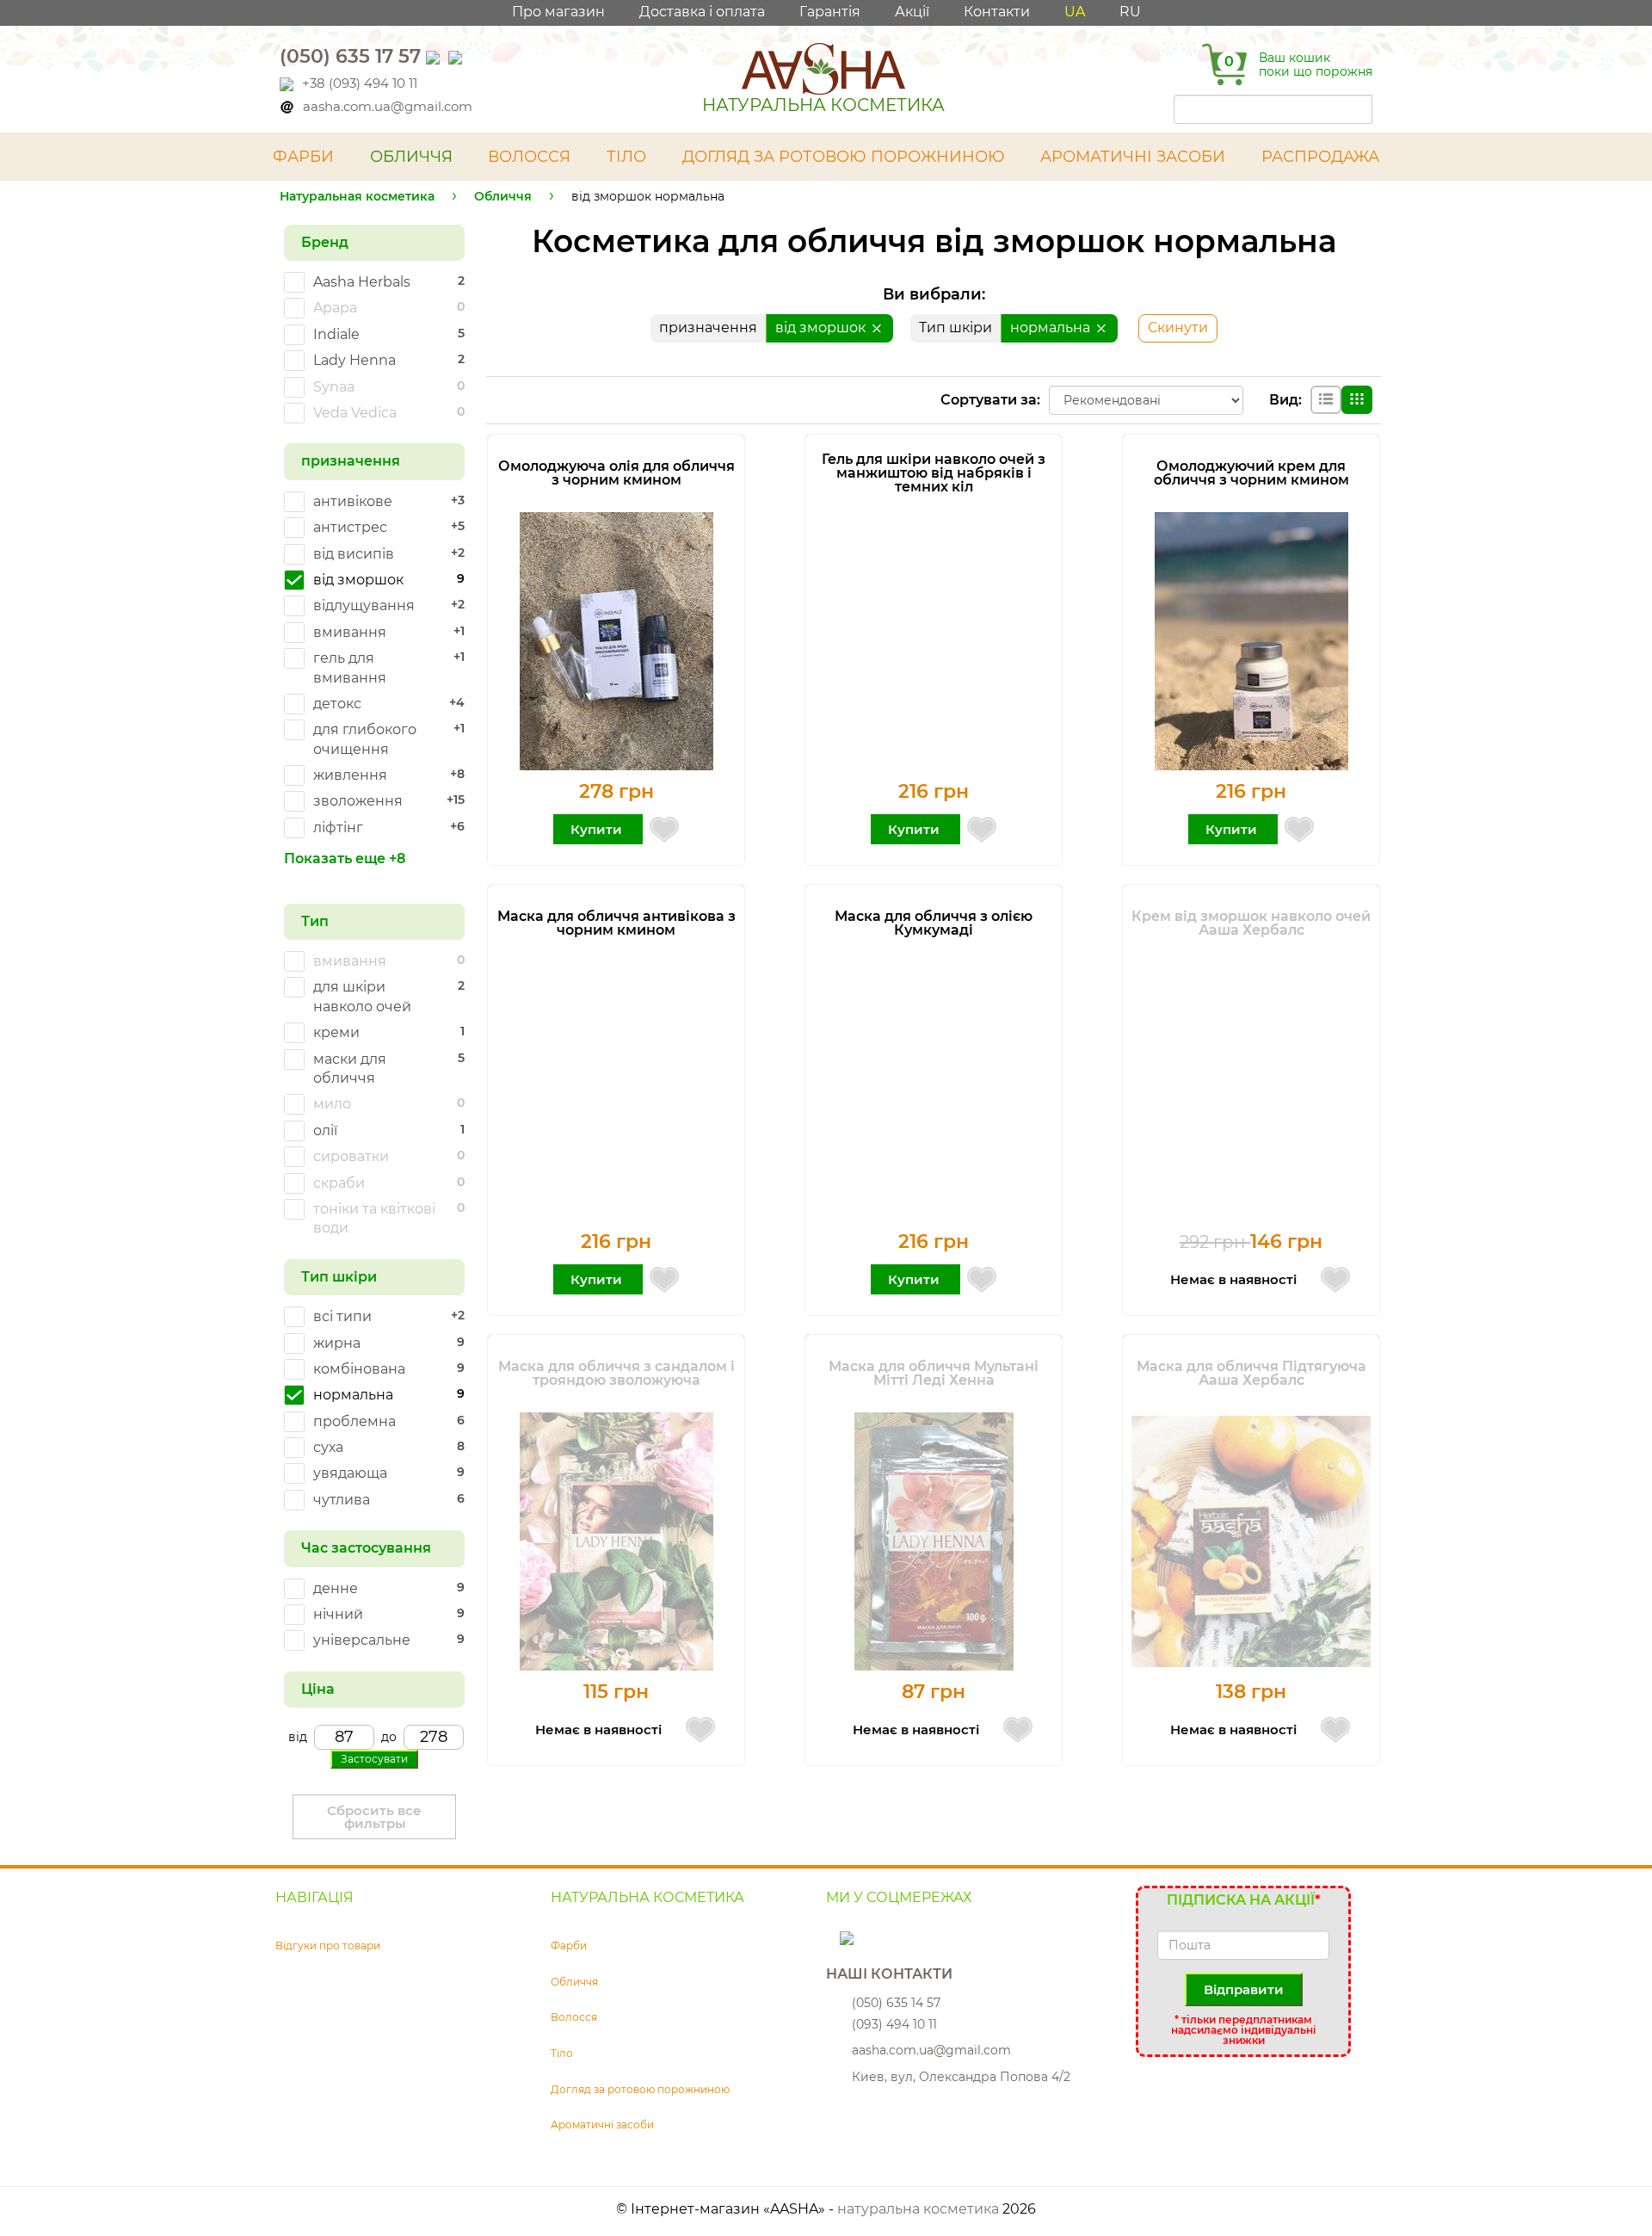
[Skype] (835, 1937)
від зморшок (822, 327)
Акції (912, 12)
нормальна (1052, 327)
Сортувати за (989, 400)
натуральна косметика (918, 2209)
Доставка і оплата (702, 12)
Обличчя (503, 196)
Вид (1284, 400)
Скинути (1178, 327)
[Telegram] (457, 56)
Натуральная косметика (357, 196)
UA (1075, 12)
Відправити (1244, 1989)
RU (1130, 12)
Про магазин (558, 12)
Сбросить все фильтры (374, 1817)
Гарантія (830, 12)
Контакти (997, 12)
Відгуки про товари (328, 1946)
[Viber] (435, 56)
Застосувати (374, 1759)
